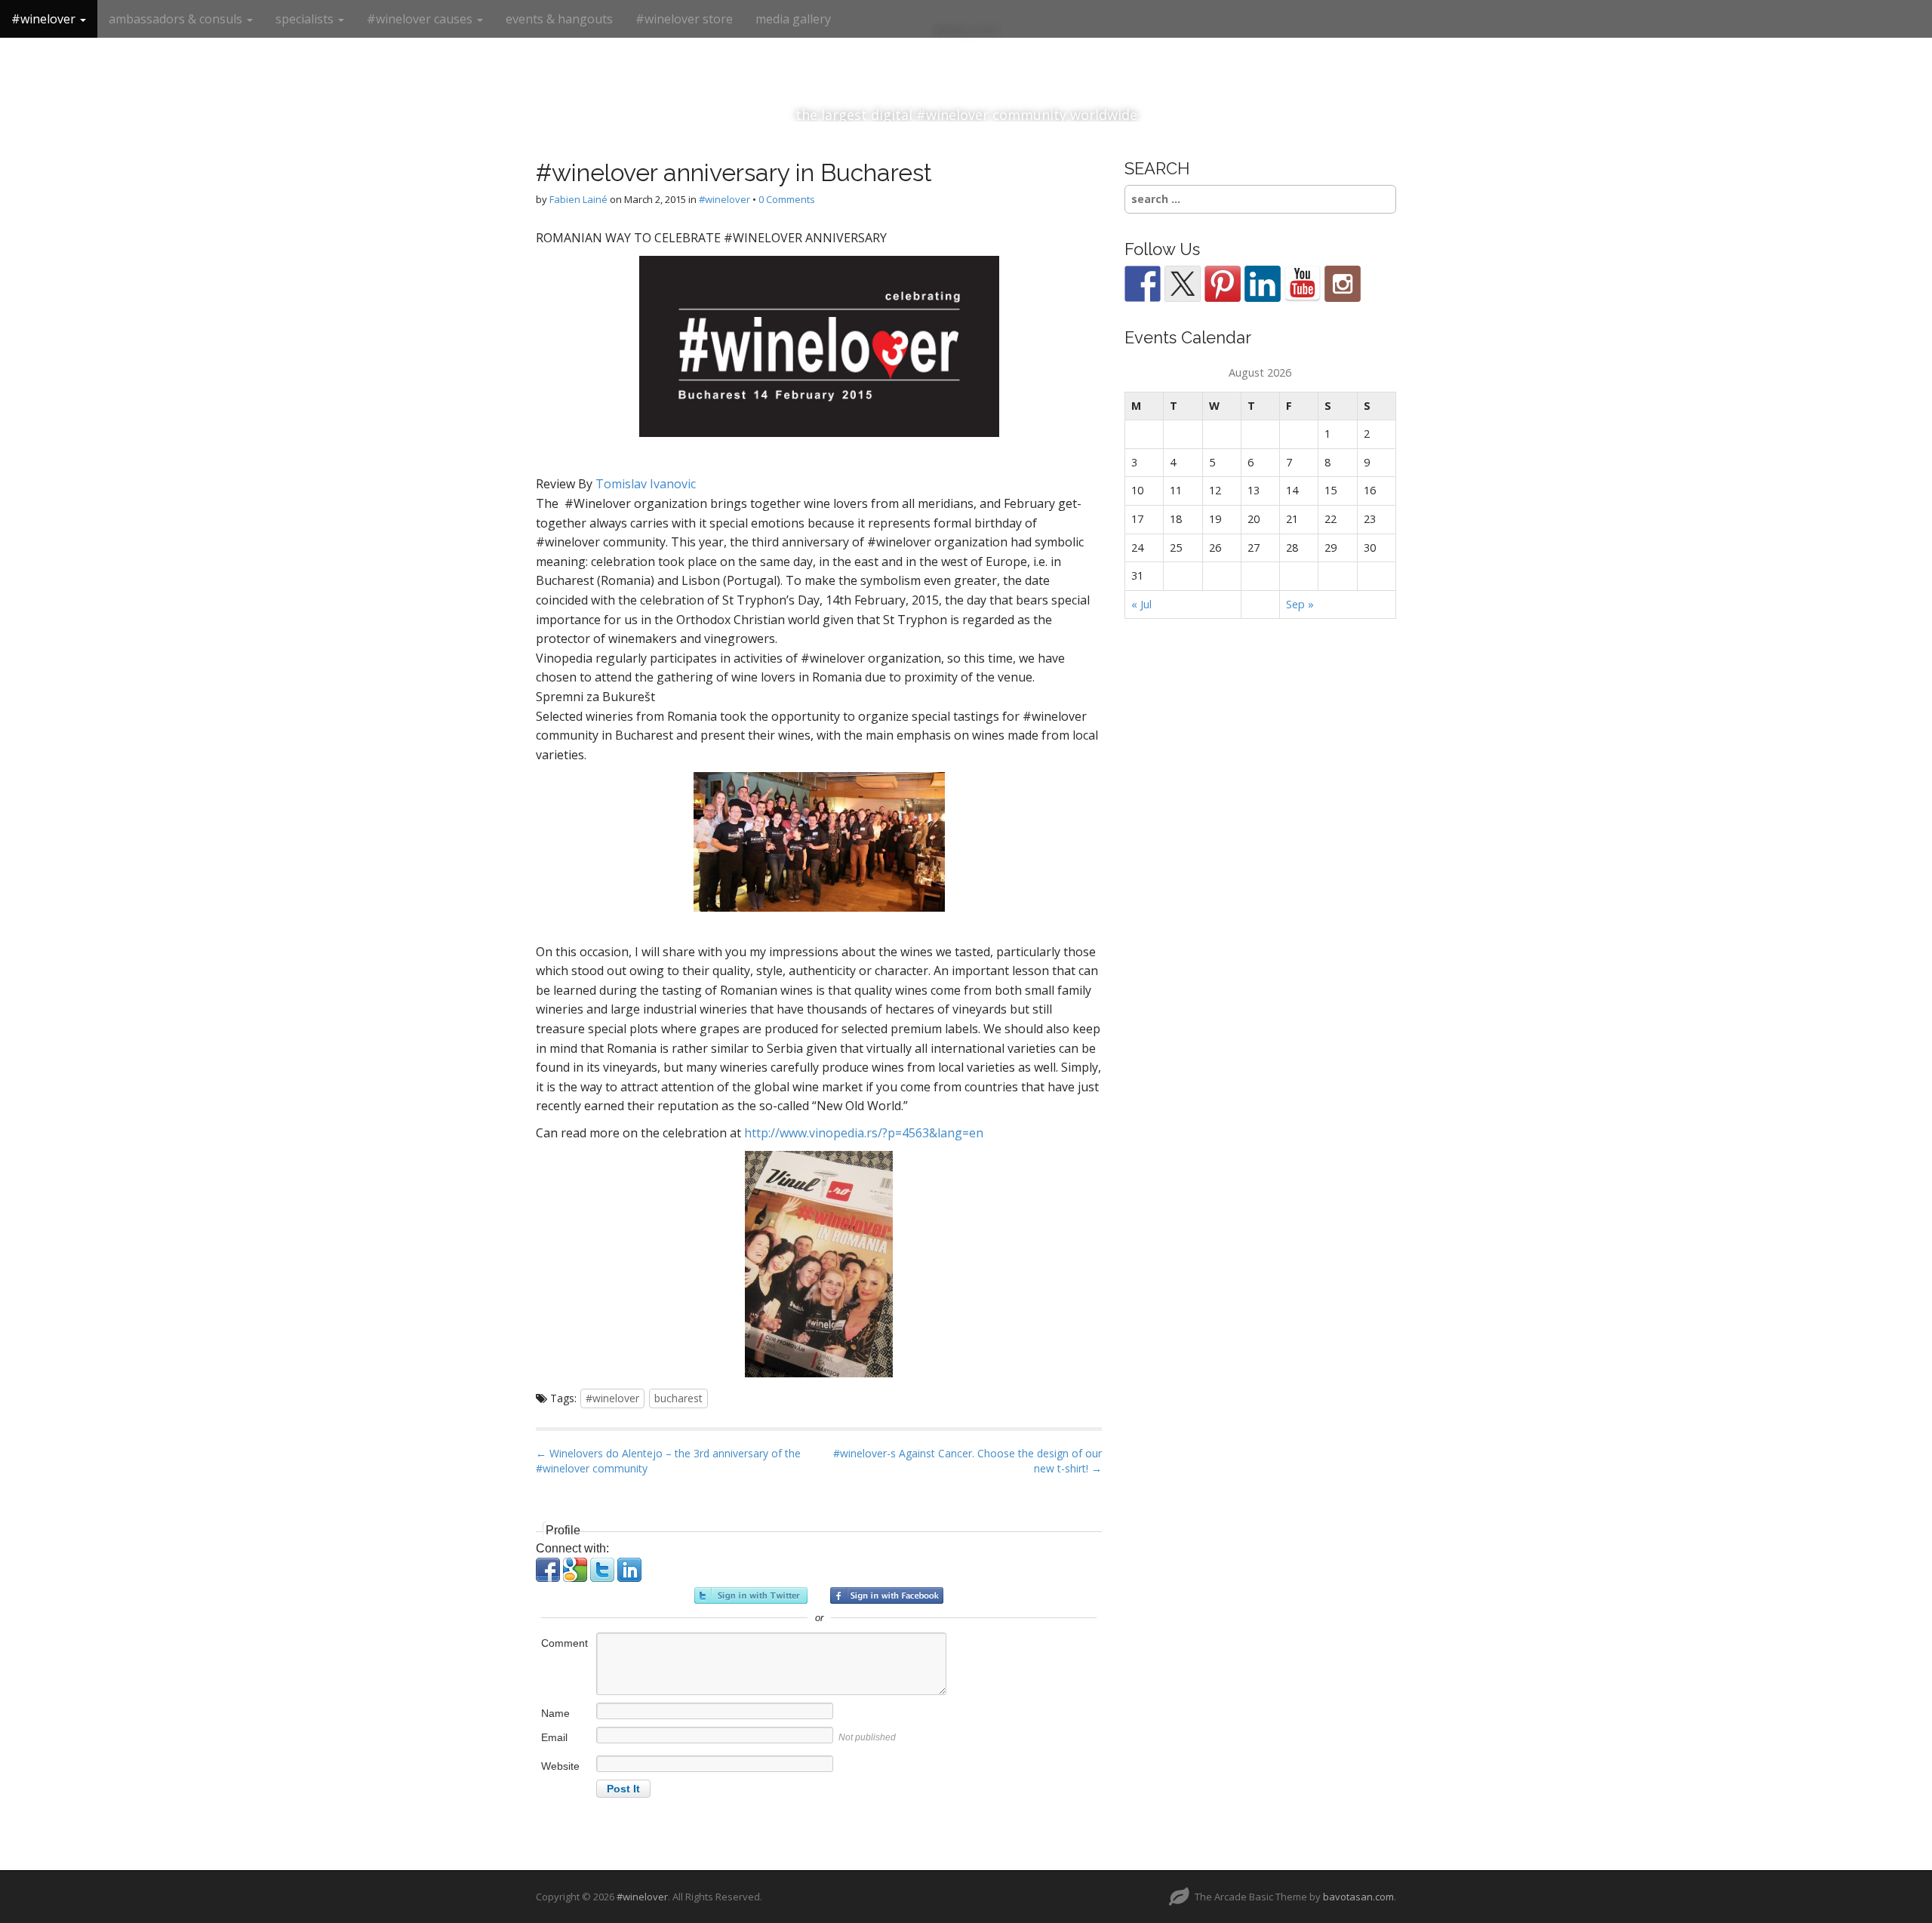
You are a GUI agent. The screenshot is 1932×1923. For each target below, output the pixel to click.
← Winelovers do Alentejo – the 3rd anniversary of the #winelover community (668, 1461)
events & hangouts (559, 19)
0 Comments (787, 199)
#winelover (45, 19)
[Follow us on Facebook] (1143, 284)
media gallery (793, 19)
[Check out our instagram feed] (1343, 284)
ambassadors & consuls (177, 19)
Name (555, 1713)
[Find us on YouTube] (1303, 284)
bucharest (678, 1398)
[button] (549, 1578)
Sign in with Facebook (887, 1595)
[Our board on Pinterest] (1223, 284)
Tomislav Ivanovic (646, 484)
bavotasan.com (1358, 1897)
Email (554, 1737)
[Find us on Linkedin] (1263, 284)
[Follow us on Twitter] (1183, 284)
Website (560, 1766)
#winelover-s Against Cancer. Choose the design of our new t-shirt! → (968, 1461)
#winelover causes (421, 19)
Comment (565, 1643)
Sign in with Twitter (751, 1595)
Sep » (1300, 604)
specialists (306, 19)
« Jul (1141, 604)
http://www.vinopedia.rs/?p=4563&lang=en (864, 1133)
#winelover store (684, 19)
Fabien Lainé (578, 199)
